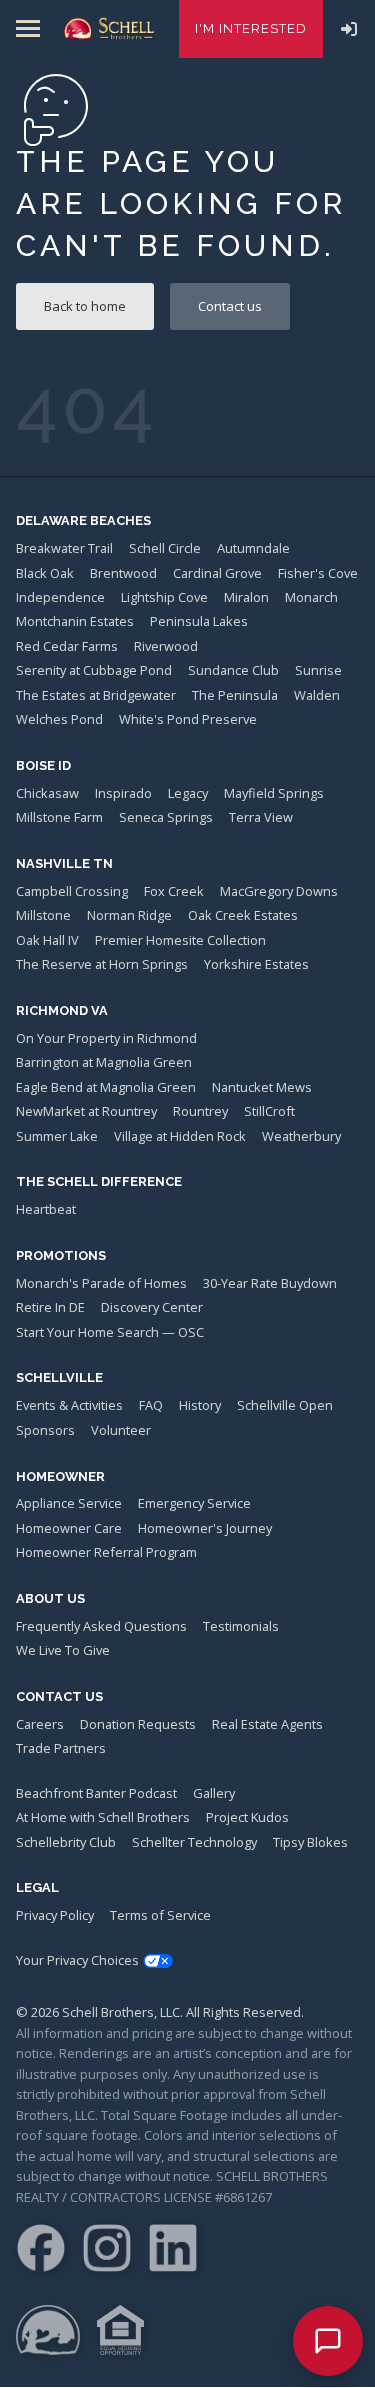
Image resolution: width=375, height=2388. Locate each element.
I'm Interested (251, 28)
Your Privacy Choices (77, 1960)
